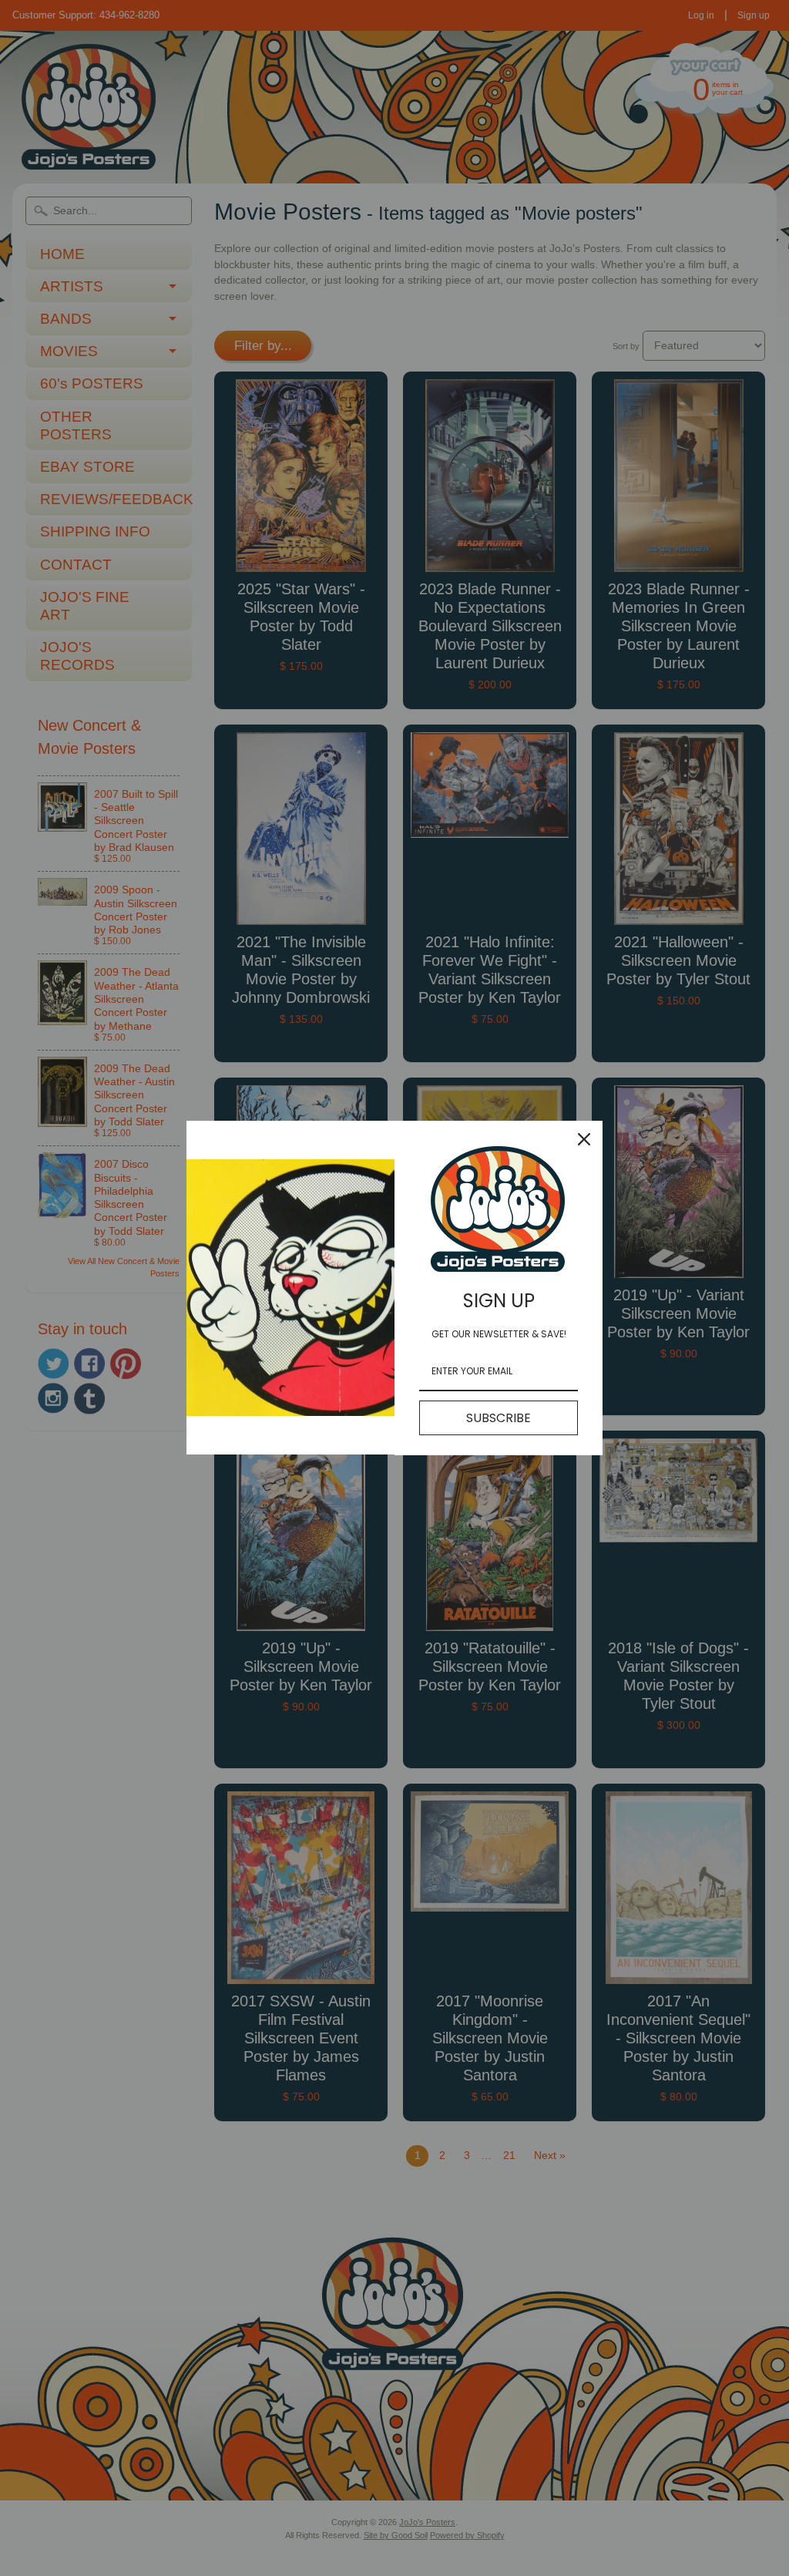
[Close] (584, 1139)
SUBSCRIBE (499, 1418)
